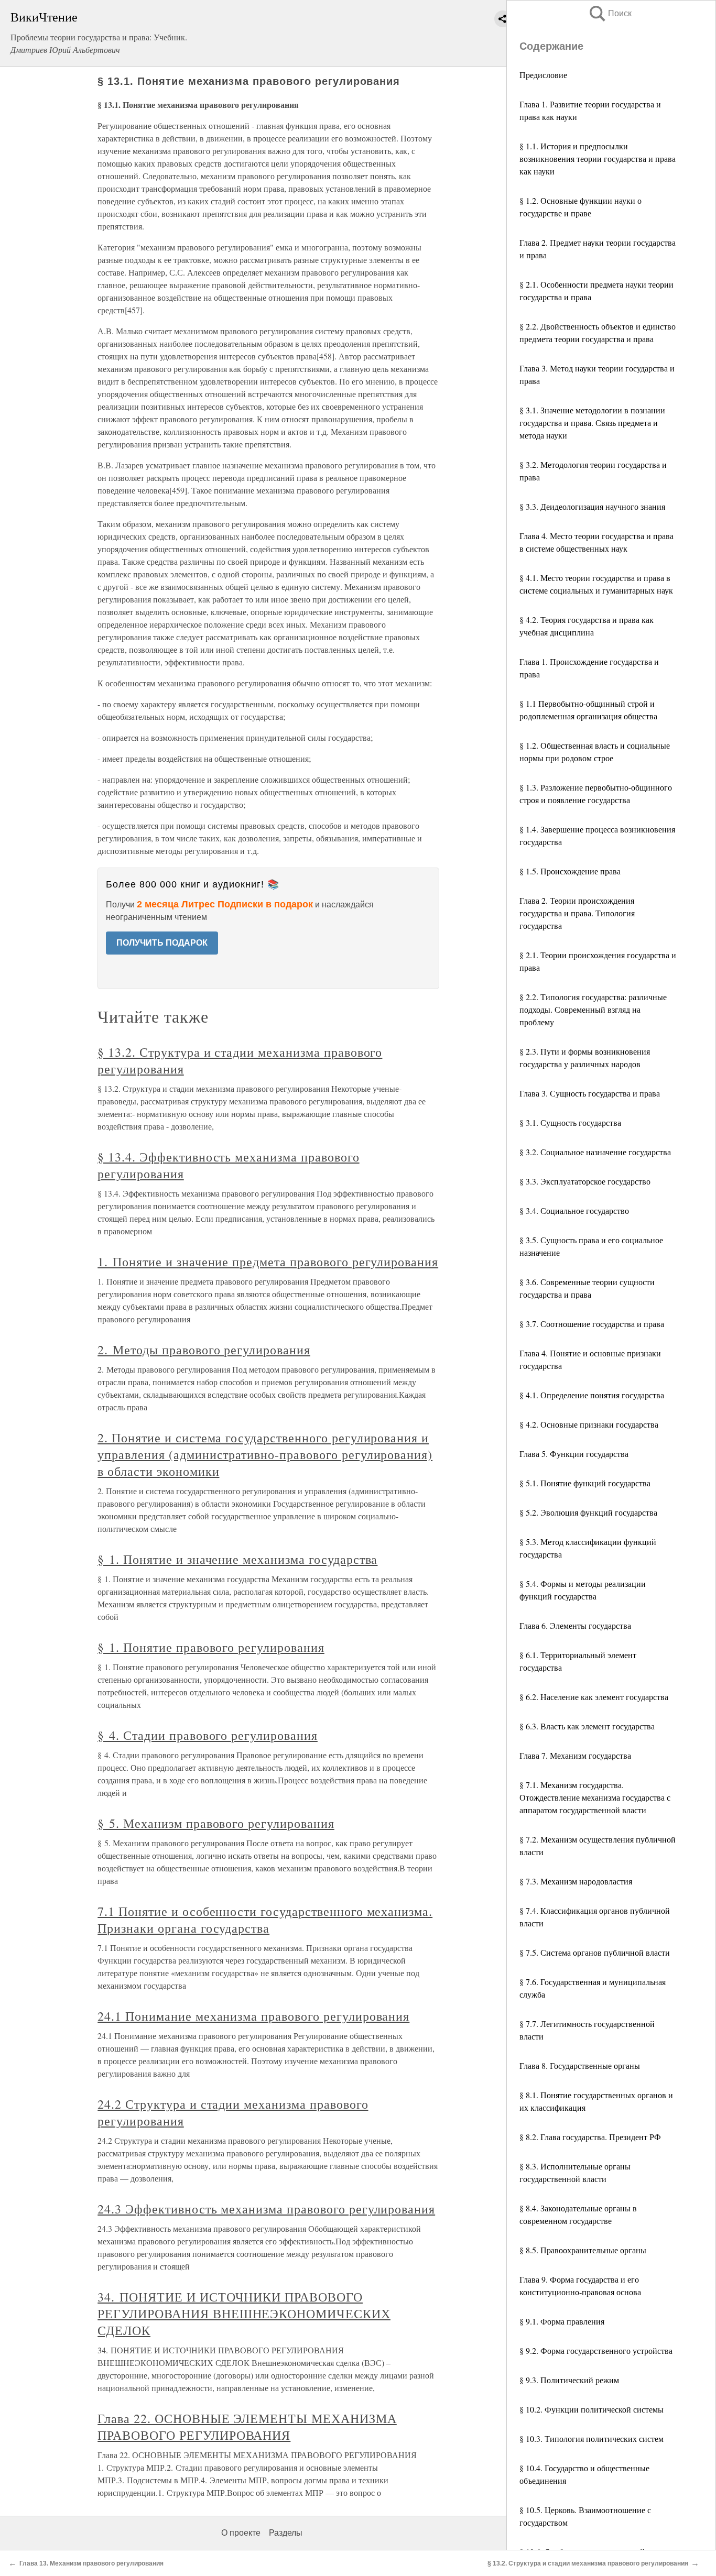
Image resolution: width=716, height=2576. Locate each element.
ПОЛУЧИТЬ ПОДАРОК (162, 943)
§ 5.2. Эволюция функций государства (588, 1512)
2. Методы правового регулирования (204, 1350)
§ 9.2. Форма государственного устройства (596, 2350)
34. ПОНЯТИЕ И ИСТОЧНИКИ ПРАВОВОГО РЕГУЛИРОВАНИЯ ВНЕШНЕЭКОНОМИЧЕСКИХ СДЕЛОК (244, 2314)
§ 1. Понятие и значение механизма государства (237, 1559)
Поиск (610, 13)
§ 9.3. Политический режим (569, 2380)
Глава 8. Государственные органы (580, 2065)
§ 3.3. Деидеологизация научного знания (592, 506)
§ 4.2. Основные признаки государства (589, 1424)
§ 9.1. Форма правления (562, 2321)
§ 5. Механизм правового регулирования (216, 1823)
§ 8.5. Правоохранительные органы (583, 2250)
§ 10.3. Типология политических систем (592, 2438)
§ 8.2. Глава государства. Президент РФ (590, 2137)
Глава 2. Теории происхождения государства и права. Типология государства (577, 913)
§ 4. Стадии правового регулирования (208, 1735)
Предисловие (543, 75)
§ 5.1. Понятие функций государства (585, 1483)
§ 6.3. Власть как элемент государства (587, 1726)
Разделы (286, 2533)
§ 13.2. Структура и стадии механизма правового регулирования (588, 2563)
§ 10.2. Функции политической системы (592, 2409)
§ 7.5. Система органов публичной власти (595, 1952)
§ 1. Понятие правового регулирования (211, 1647)
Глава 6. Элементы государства (575, 1625)
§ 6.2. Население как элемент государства (594, 1697)
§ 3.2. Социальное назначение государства (595, 1152)
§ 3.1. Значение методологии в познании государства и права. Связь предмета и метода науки (592, 423)
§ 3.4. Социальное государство (574, 1210)
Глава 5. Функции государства (574, 1454)
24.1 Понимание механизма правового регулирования (253, 2016)
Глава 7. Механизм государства (575, 1755)
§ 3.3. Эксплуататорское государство (585, 1181)
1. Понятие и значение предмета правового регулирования (268, 1262)
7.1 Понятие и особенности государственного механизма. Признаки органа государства (265, 1920)
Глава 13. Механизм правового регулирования (91, 2563)
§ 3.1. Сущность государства (570, 1122)
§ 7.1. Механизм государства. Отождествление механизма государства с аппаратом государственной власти (595, 1797)
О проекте (241, 2533)
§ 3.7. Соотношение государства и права (592, 1324)
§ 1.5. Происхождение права (570, 871)
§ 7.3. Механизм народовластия (576, 1881)
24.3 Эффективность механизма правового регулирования (266, 2209)
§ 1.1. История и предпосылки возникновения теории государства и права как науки (598, 158)
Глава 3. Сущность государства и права (590, 1093)
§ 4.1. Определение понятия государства (592, 1395)
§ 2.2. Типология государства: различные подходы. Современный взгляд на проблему (593, 1009)
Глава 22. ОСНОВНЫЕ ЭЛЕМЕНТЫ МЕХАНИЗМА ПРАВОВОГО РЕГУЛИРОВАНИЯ (247, 2427)
